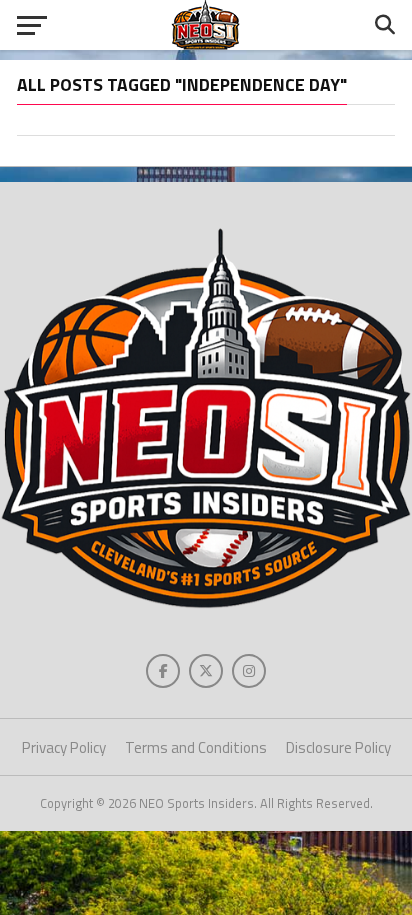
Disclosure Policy (338, 747)
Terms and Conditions (196, 747)
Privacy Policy (64, 747)
